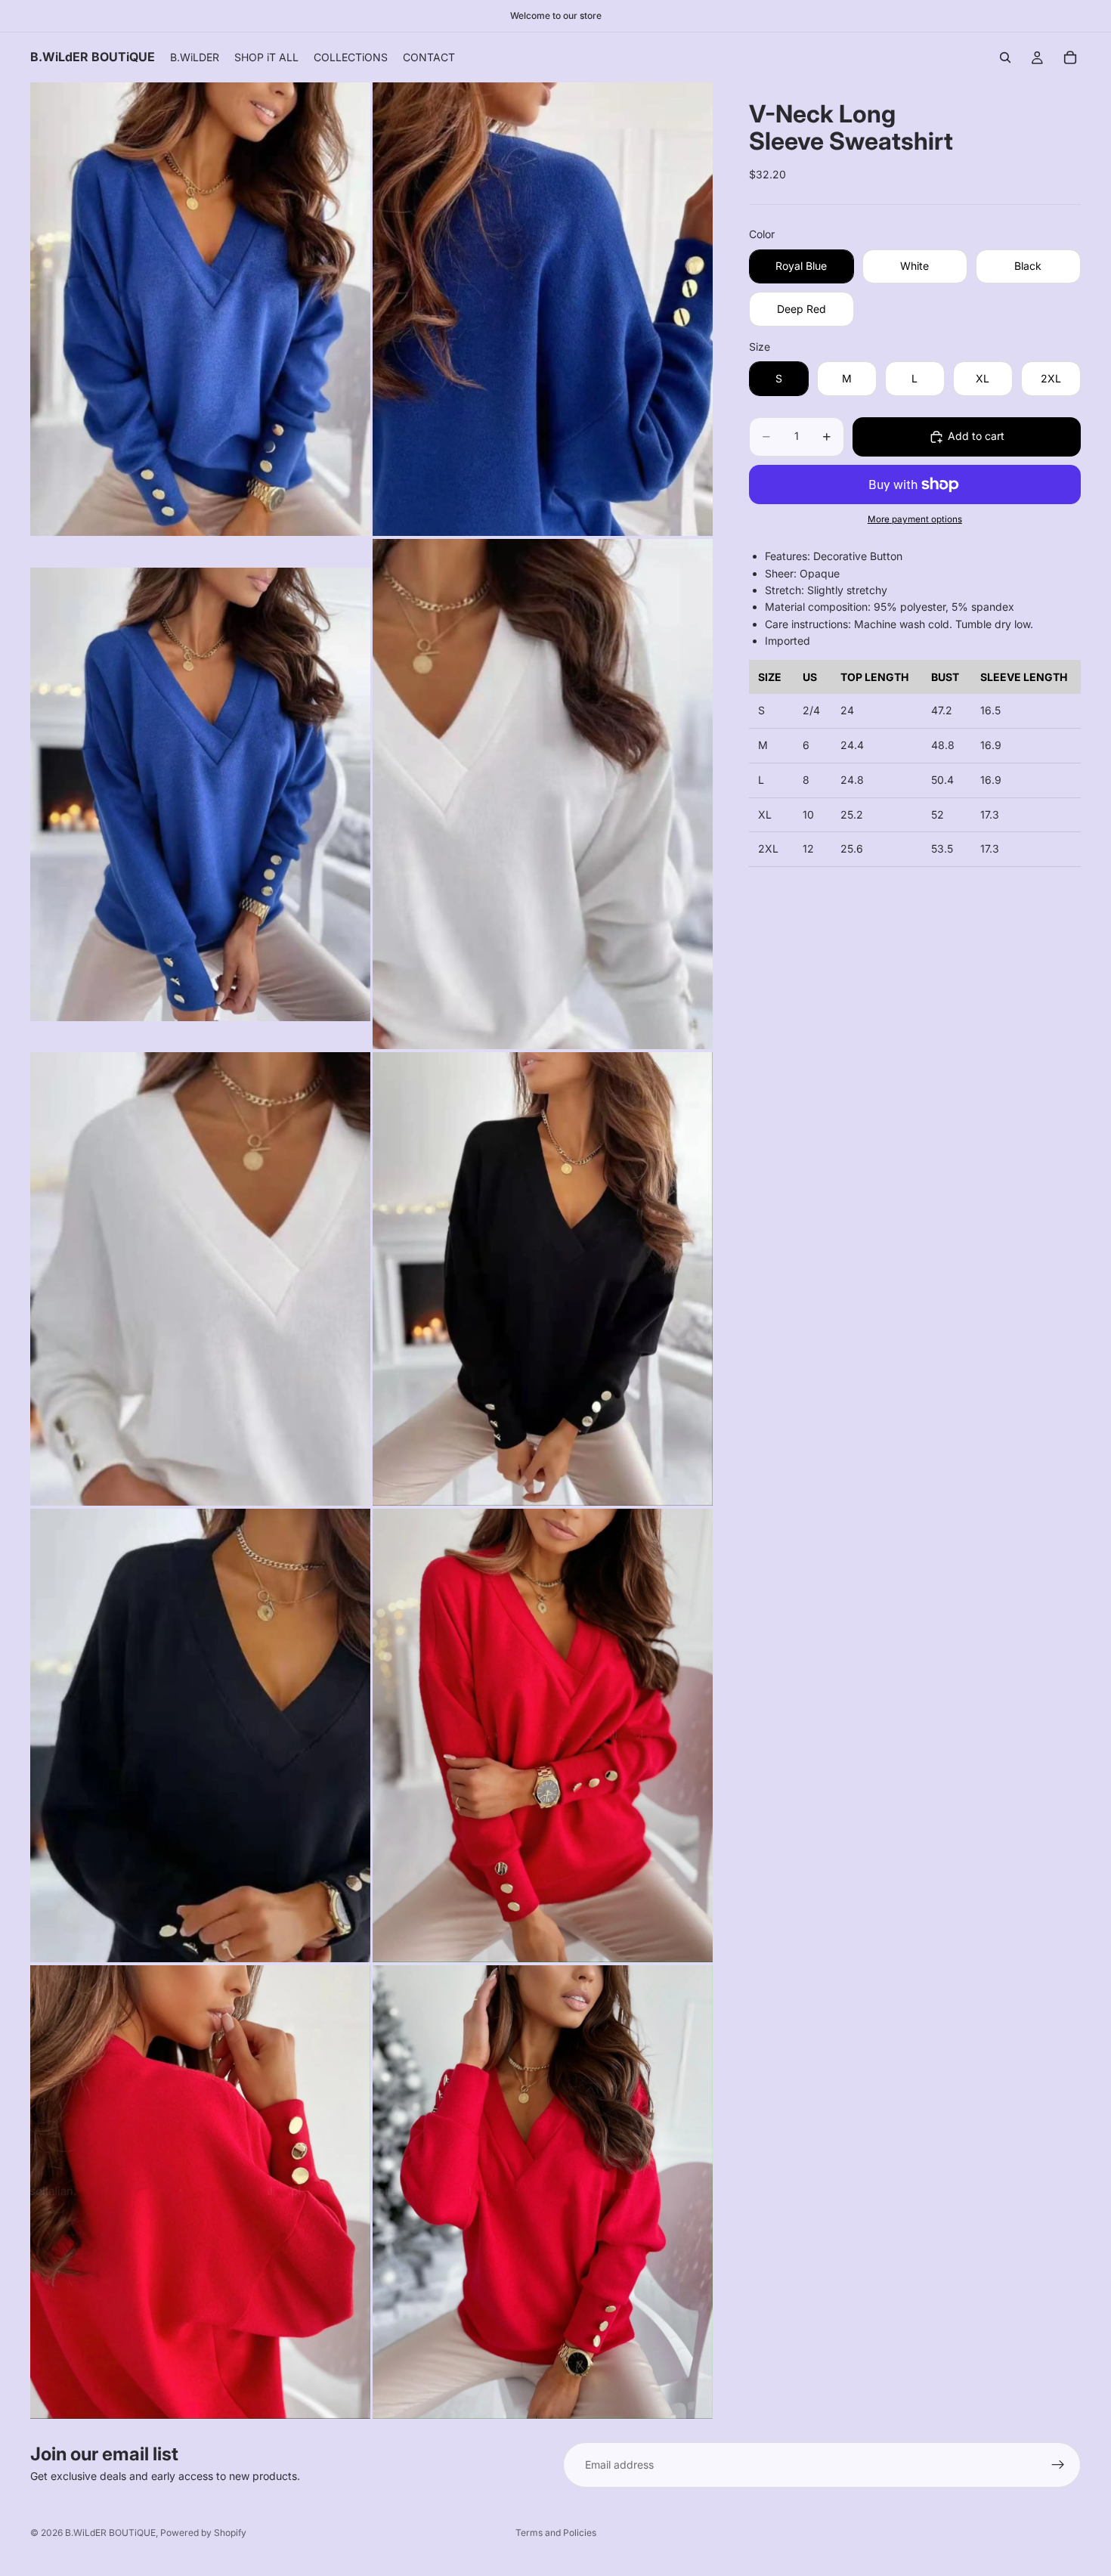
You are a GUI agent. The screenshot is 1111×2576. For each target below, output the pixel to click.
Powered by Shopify (203, 2533)
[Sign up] (1058, 2465)
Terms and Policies (556, 2533)
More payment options (915, 519)
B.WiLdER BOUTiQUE (110, 2533)
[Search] (1005, 57)
